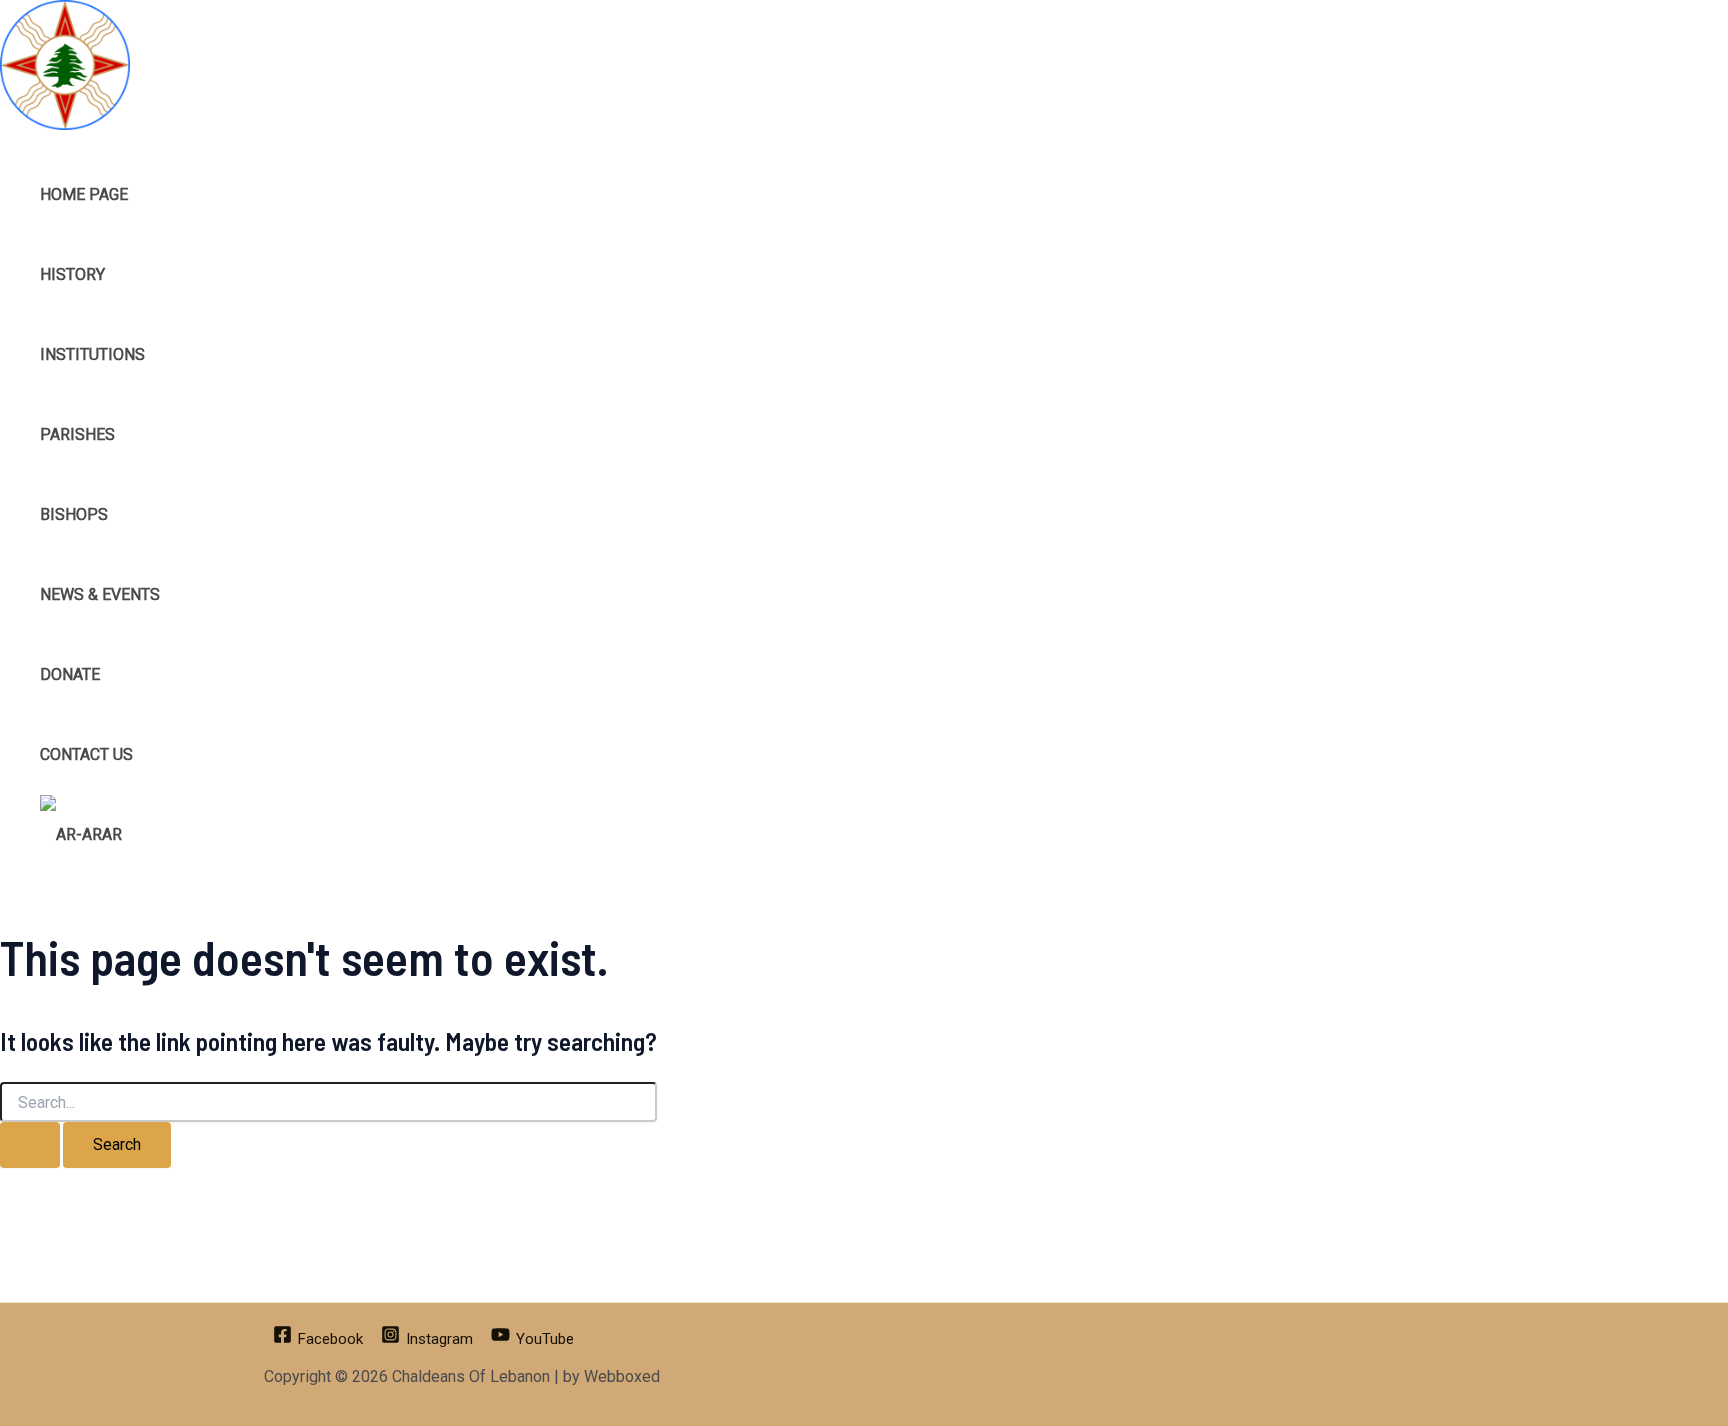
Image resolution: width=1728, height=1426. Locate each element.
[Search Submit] (30, 1145)
